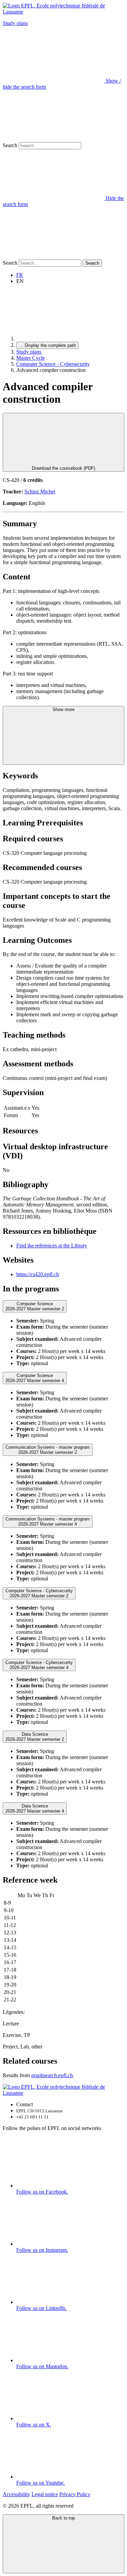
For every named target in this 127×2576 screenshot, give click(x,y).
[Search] (54, 256)
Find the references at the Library (52, 1246)
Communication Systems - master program (48, 1450)
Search (10, 145)
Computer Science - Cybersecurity (53, 364)
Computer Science (35, 1306)
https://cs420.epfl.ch (38, 1274)
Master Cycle (30, 358)
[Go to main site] (67, 339)
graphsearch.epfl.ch (52, 2075)
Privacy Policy (75, 2494)
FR (20, 275)
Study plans (15, 23)
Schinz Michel (40, 492)
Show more (63, 709)
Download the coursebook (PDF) (63, 468)
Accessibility (16, 2494)
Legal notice (45, 2494)
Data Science (35, 1737)
